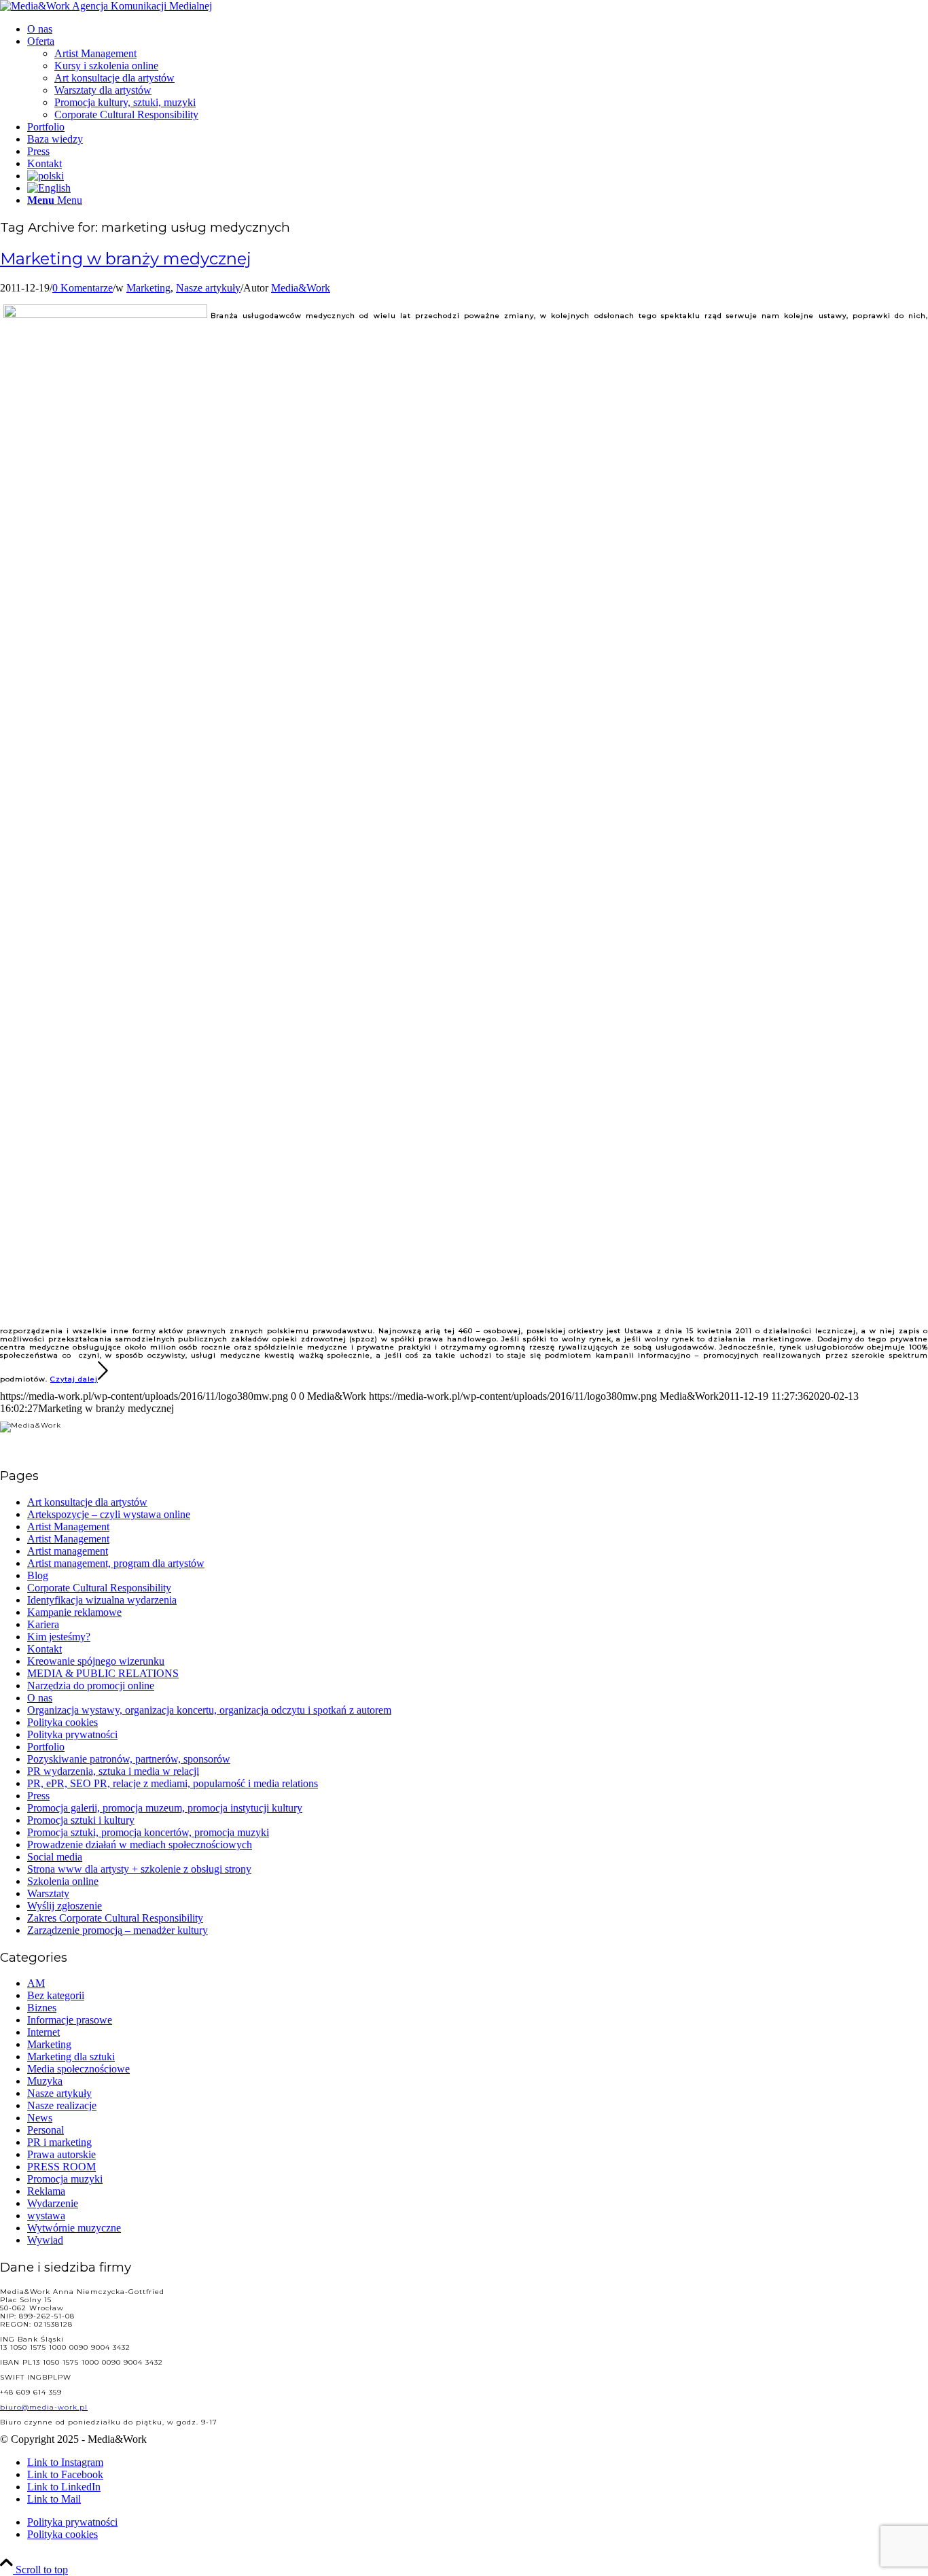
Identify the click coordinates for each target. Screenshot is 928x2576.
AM (36, 1983)
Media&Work (301, 288)
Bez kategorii (56, 1995)
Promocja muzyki (65, 2179)
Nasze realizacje (62, 2105)
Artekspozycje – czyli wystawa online (109, 1514)
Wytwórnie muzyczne (74, 2228)
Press (38, 1796)
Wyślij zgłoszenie (65, 1906)
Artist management (68, 1551)
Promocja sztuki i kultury (81, 1820)
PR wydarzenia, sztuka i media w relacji (113, 1771)
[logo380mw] (106, 6)
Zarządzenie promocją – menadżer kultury (118, 1930)
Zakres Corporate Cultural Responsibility (115, 1918)
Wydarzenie (53, 2203)
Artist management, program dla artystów (116, 1563)
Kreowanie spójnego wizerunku (96, 1661)
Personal (46, 2130)
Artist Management (68, 1527)
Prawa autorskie (61, 2154)
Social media (55, 1857)
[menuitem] (478, 29)
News (40, 2118)
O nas (40, 1698)
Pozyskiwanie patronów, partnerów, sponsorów (129, 1759)
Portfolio (46, 1747)
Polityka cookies (63, 1722)
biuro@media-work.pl (44, 2407)
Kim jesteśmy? (59, 1637)
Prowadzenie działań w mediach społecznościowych (140, 1845)
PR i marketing (59, 2142)
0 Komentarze (83, 288)
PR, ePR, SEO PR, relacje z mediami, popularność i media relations (173, 1783)
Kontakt (44, 1649)
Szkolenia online (63, 1881)
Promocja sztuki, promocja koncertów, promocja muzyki (148, 1832)
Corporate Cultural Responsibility (99, 1588)
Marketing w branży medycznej (126, 259)
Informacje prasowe (70, 2020)
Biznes (42, 2008)
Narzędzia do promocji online (91, 1686)
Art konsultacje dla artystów (87, 1502)
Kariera (43, 1624)
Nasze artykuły (208, 288)
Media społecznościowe (78, 2069)
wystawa (46, 2216)
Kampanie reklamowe (74, 1612)
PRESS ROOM (61, 2167)
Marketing (148, 288)
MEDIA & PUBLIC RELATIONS (103, 1673)
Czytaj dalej (74, 1379)
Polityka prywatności (72, 1734)
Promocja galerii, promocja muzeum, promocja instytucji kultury (165, 1808)
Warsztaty (48, 1893)
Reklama (46, 2191)
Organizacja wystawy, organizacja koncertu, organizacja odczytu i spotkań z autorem (209, 1710)
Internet (43, 2032)
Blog (38, 1575)
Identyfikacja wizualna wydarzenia (102, 1600)
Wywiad (45, 2240)
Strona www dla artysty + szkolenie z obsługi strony (139, 1869)
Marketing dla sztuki (71, 2057)
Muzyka (45, 2081)
